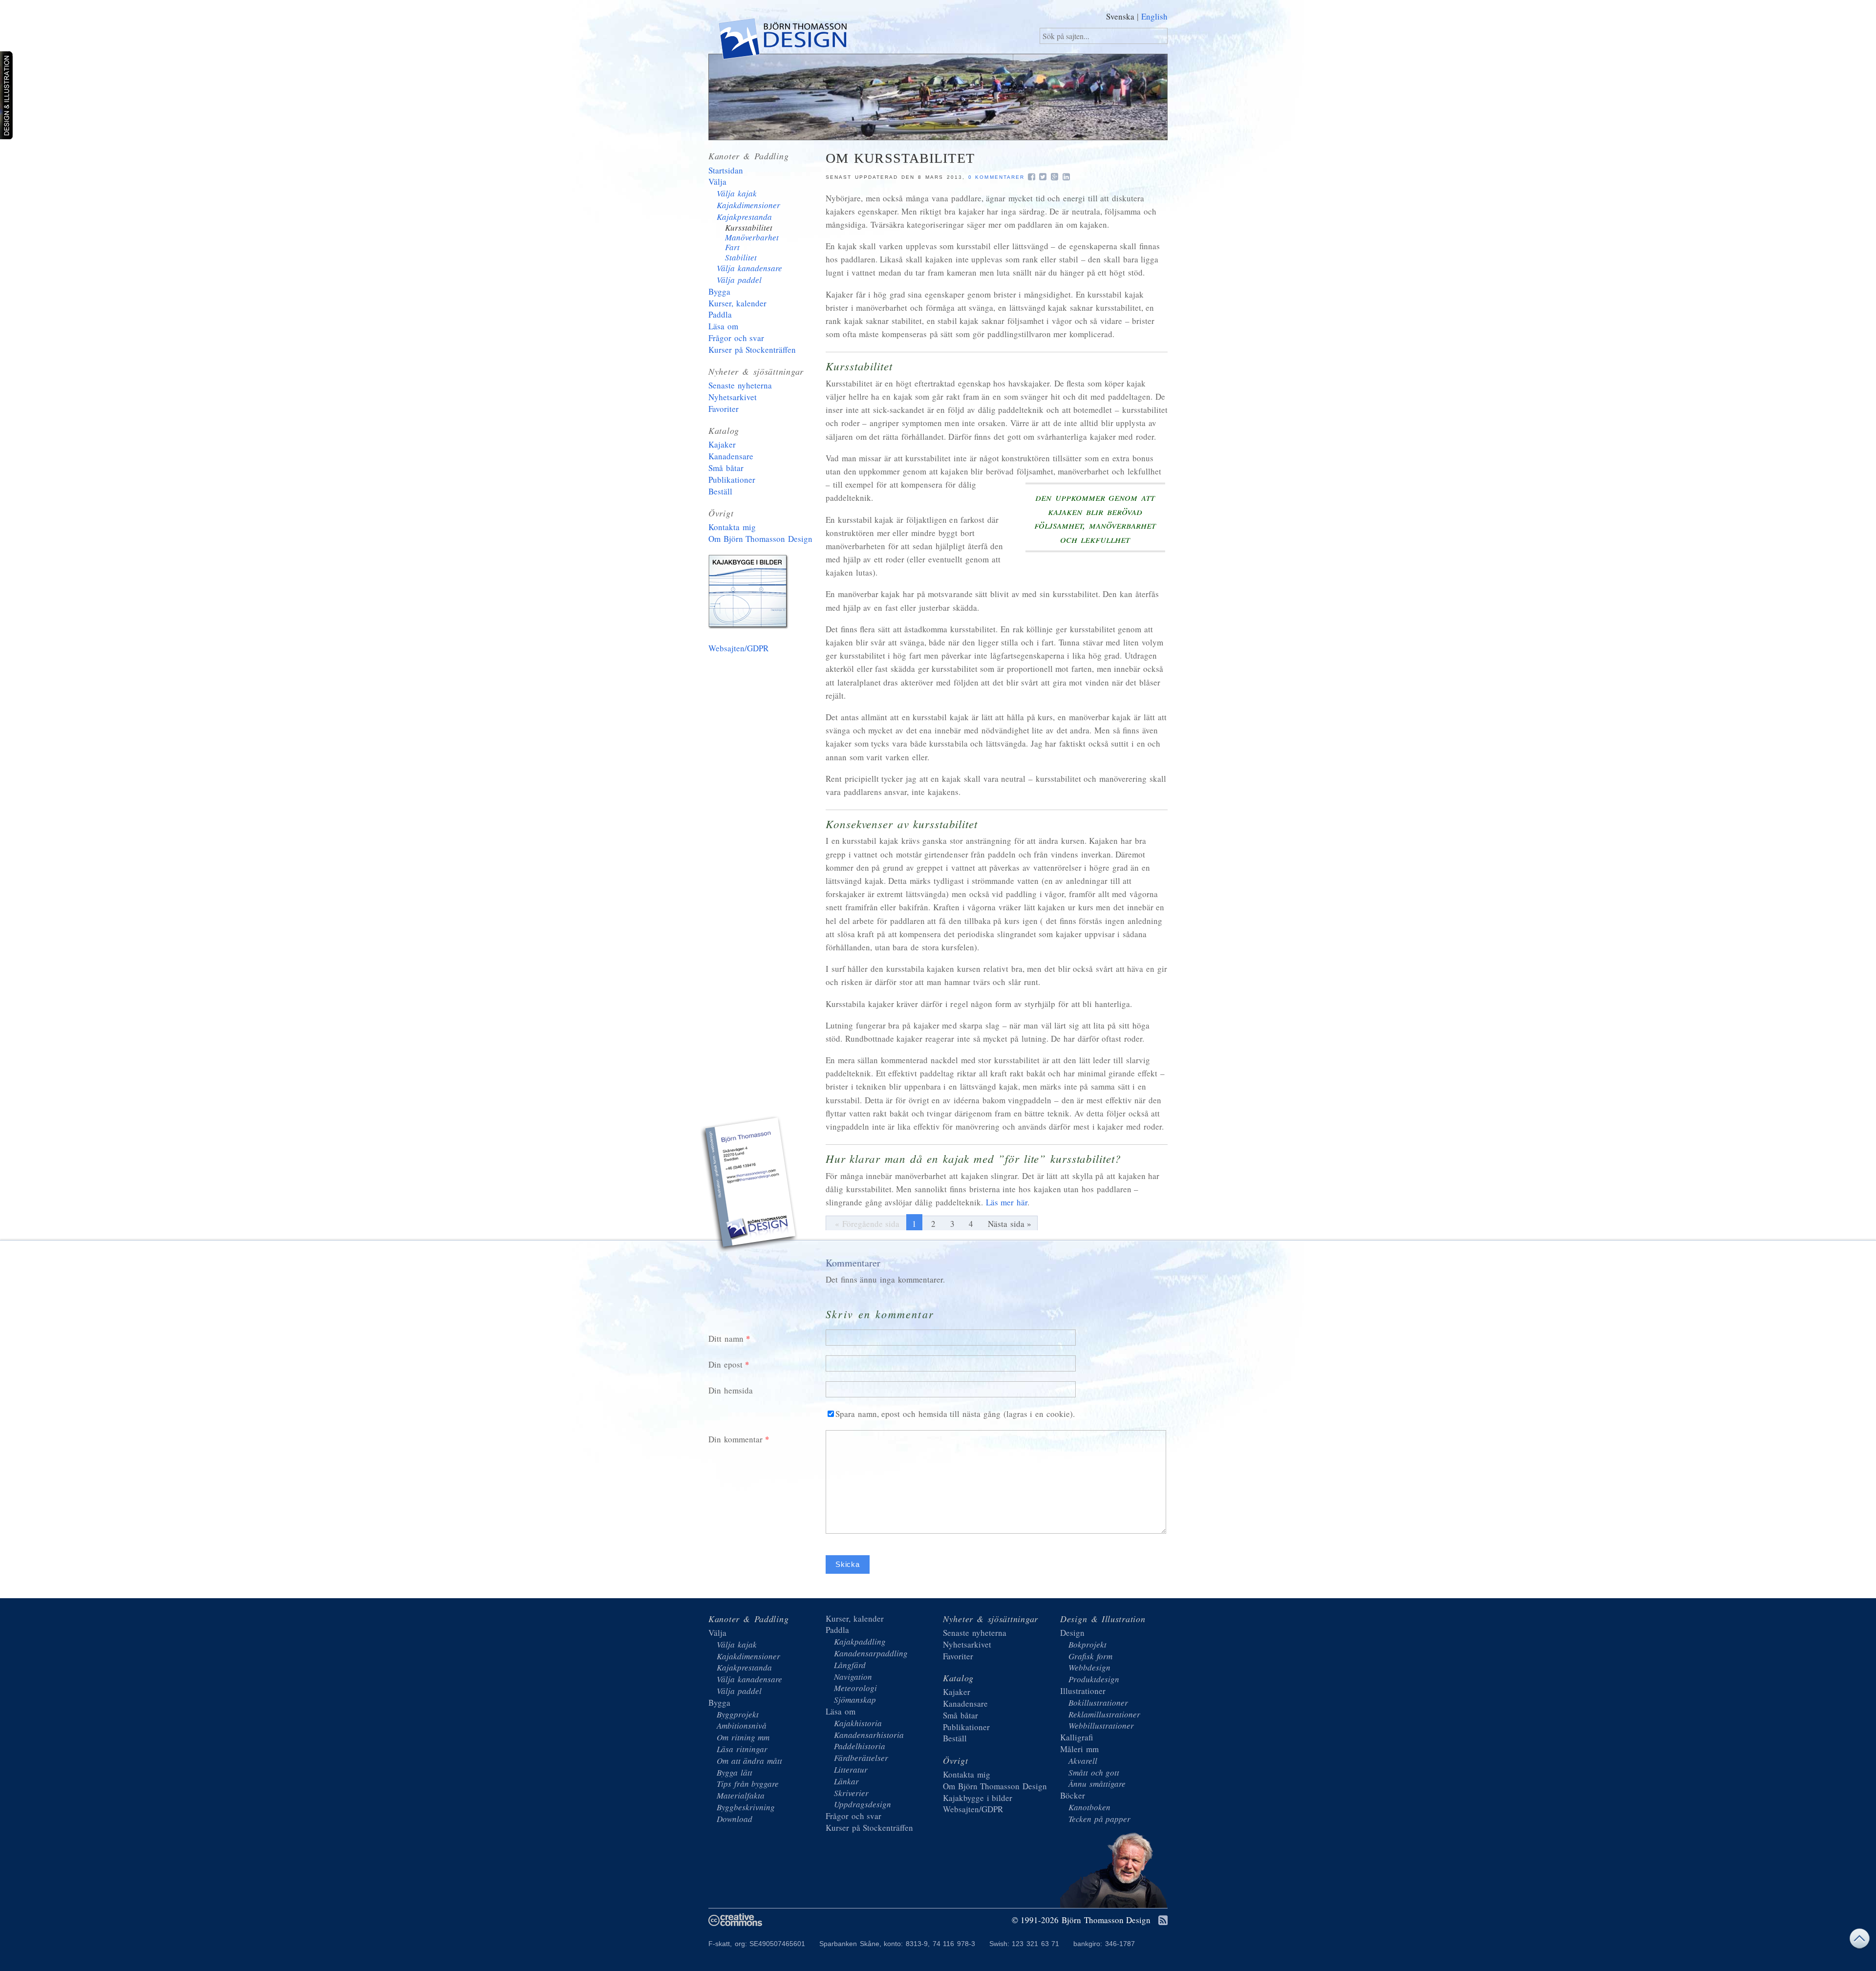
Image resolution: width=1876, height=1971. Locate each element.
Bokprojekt (1087, 1644)
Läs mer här (1007, 1202)
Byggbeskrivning (746, 1807)
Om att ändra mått (749, 1761)
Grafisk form (1090, 1656)
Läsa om (723, 326)
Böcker (1073, 1795)
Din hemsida (731, 1390)
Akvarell (1083, 1761)
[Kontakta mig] (750, 1185)
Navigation (853, 1677)
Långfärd (850, 1665)
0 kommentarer (996, 177)
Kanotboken (1089, 1807)
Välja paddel (739, 280)
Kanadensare (731, 456)
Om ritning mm (743, 1737)
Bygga (719, 291)
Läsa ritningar (742, 1749)
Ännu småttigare (1097, 1784)
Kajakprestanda (744, 217)
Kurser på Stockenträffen (752, 350)
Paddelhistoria (860, 1746)
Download (735, 1819)
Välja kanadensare (749, 268)
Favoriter (724, 409)
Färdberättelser (861, 1758)
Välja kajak (737, 193)
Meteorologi (855, 1688)
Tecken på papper (1099, 1819)
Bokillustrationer (1098, 1703)
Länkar (846, 1781)
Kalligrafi (1077, 1737)
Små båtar (726, 468)
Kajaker (722, 444)
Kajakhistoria (858, 1723)
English (1154, 16)
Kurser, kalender (737, 303)
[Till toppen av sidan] (1859, 1941)
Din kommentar (735, 1439)
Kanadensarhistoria (869, 1735)
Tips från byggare (748, 1784)
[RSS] (1163, 1921)
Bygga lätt (735, 1772)
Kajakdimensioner (748, 205)
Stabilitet (741, 257)
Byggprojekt (738, 1714)
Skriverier (851, 1793)
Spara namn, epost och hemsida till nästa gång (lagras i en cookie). (955, 1414)
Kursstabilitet (749, 227)
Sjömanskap (855, 1700)
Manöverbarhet (752, 237)
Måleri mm (1079, 1749)
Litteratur (851, 1769)
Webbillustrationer (1101, 1725)
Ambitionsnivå (742, 1725)
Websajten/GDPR (738, 648)
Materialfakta (741, 1795)
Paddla (720, 314)
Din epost (725, 1364)
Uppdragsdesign (863, 1804)
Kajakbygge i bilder (750, 594)
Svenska (1120, 16)
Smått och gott (1094, 1772)
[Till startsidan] (782, 41)
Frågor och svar (736, 338)
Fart (732, 247)
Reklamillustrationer (1104, 1714)
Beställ (720, 491)
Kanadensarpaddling (871, 1653)
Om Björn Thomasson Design (760, 539)
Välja (717, 182)
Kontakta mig (732, 527)
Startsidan (726, 170)
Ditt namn (726, 1339)
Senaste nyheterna (740, 385)
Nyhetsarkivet (733, 397)
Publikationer (732, 480)
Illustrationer (1083, 1691)
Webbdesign (1089, 1667)
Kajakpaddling (860, 1641)
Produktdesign (1094, 1679)
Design (1072, 1633)
